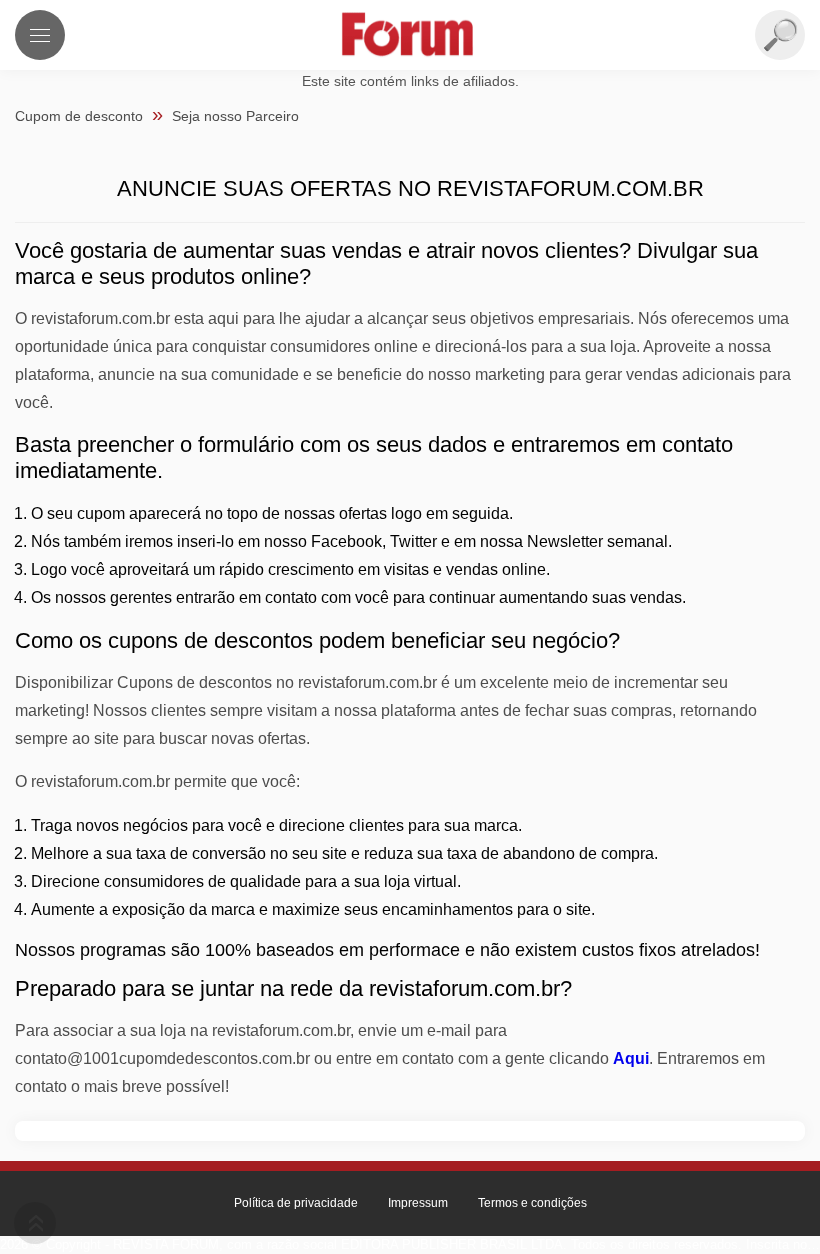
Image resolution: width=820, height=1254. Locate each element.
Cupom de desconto (79, 116)
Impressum (418, 1203)
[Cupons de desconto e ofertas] (410, 36)
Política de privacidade (296, 1203)
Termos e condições (532, 1203)
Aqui (631, 1058)
